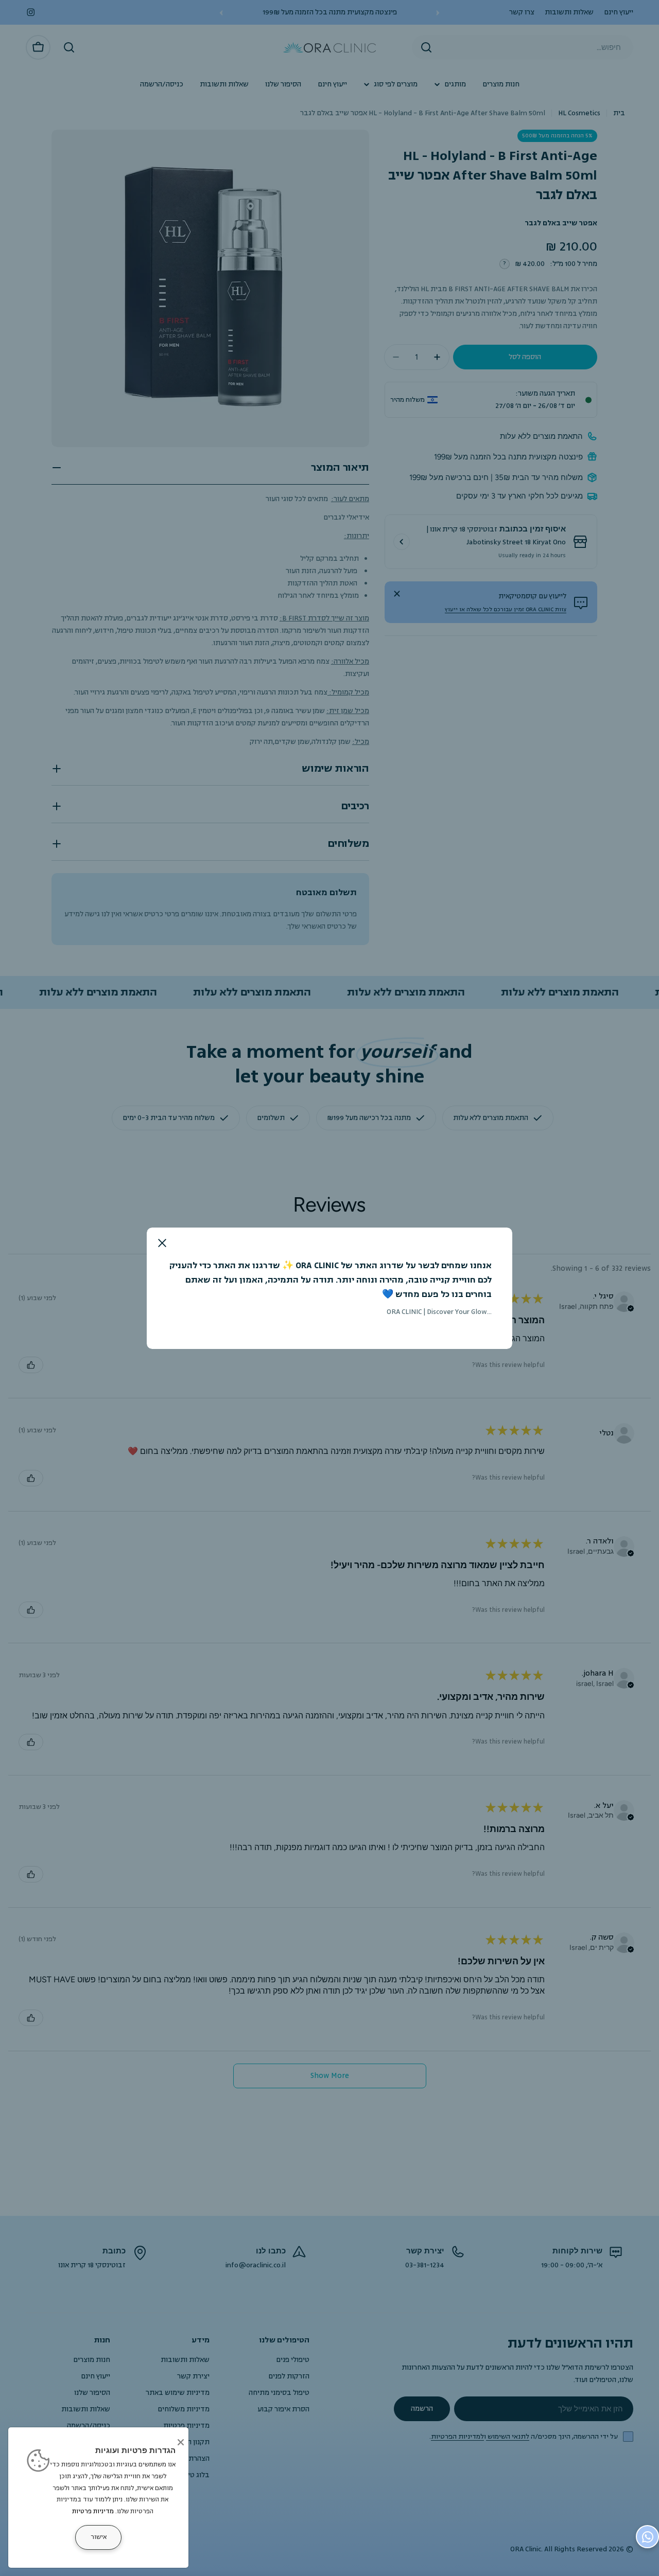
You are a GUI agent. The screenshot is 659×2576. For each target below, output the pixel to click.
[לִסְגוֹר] (162, 1243)
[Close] (181, 2442)
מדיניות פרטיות (93, 2511)
